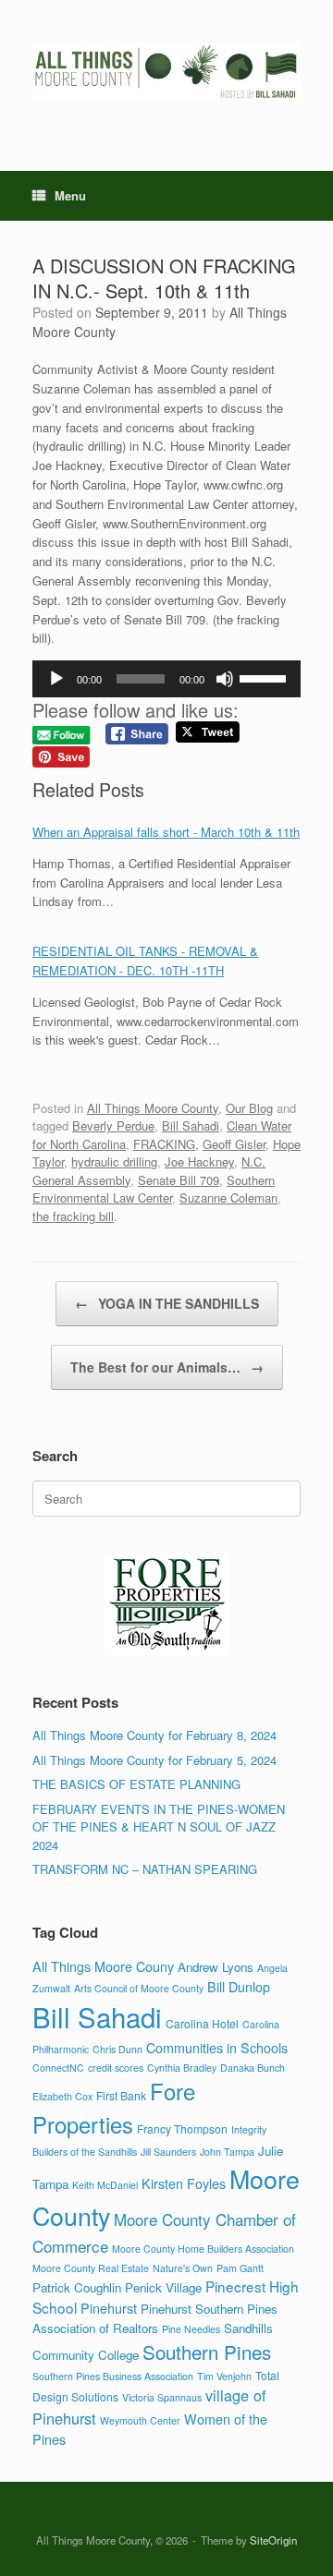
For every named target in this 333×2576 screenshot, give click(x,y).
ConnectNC (58, 2068)
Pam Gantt (240, 2268)
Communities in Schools (217, 2047)
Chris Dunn (117, 2049)
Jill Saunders (168, 2152)
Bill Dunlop (239, 1986)
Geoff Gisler (234, 1144)
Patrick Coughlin (77, 2287)
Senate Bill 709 (179, 1180)
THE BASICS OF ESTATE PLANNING (136, 1784)
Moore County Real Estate (91, 2268)
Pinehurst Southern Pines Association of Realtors (155, 2318)
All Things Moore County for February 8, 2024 (154, 1735)
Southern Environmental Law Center (154, 1189)
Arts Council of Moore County (139, 1988)
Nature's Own (183, 2268)
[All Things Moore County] (166, 72)
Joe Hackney (199, 1161)
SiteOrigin (273, 2540)
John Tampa (227, 2152)
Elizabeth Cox (62, 2096)
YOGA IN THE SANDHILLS (167, 1303)
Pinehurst (109, 2308)
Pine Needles (191, 2329)
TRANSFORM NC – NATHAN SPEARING (145, 1869)
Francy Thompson (182, 2129)
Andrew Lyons (216, 1967)
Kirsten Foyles (184, 2183)
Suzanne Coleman (228, 1197)
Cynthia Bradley (182, 2068)
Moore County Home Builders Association (203, 2249)
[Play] (56, 679)
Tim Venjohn (224, 2376)
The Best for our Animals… (167, 1367)
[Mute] (225, 679)
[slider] (265, 677)
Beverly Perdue (113, 1125)
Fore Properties (114, 2108)
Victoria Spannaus (162, 2397)
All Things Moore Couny (103, 1966)
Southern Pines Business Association (113, 2376)
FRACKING (164, 1144)
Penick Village (163, 2287)
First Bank (121, 2095)
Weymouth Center (140, 2420)
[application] (166, 679)
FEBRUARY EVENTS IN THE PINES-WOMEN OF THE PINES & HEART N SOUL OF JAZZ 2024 (159, 1827)
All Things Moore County (153, 1108)
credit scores (116, 2068)
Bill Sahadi (191, 1125)
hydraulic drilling (114, 1161)
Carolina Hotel (202, 2023)
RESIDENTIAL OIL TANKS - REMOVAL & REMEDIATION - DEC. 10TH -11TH (145, 961)
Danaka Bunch (253, 2068)
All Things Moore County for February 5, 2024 (154, 1760)
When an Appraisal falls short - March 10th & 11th (166, 832)
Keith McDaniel (105, 2185)
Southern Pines (207, 2352)
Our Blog (249, 1108)
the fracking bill (73, 1216)
